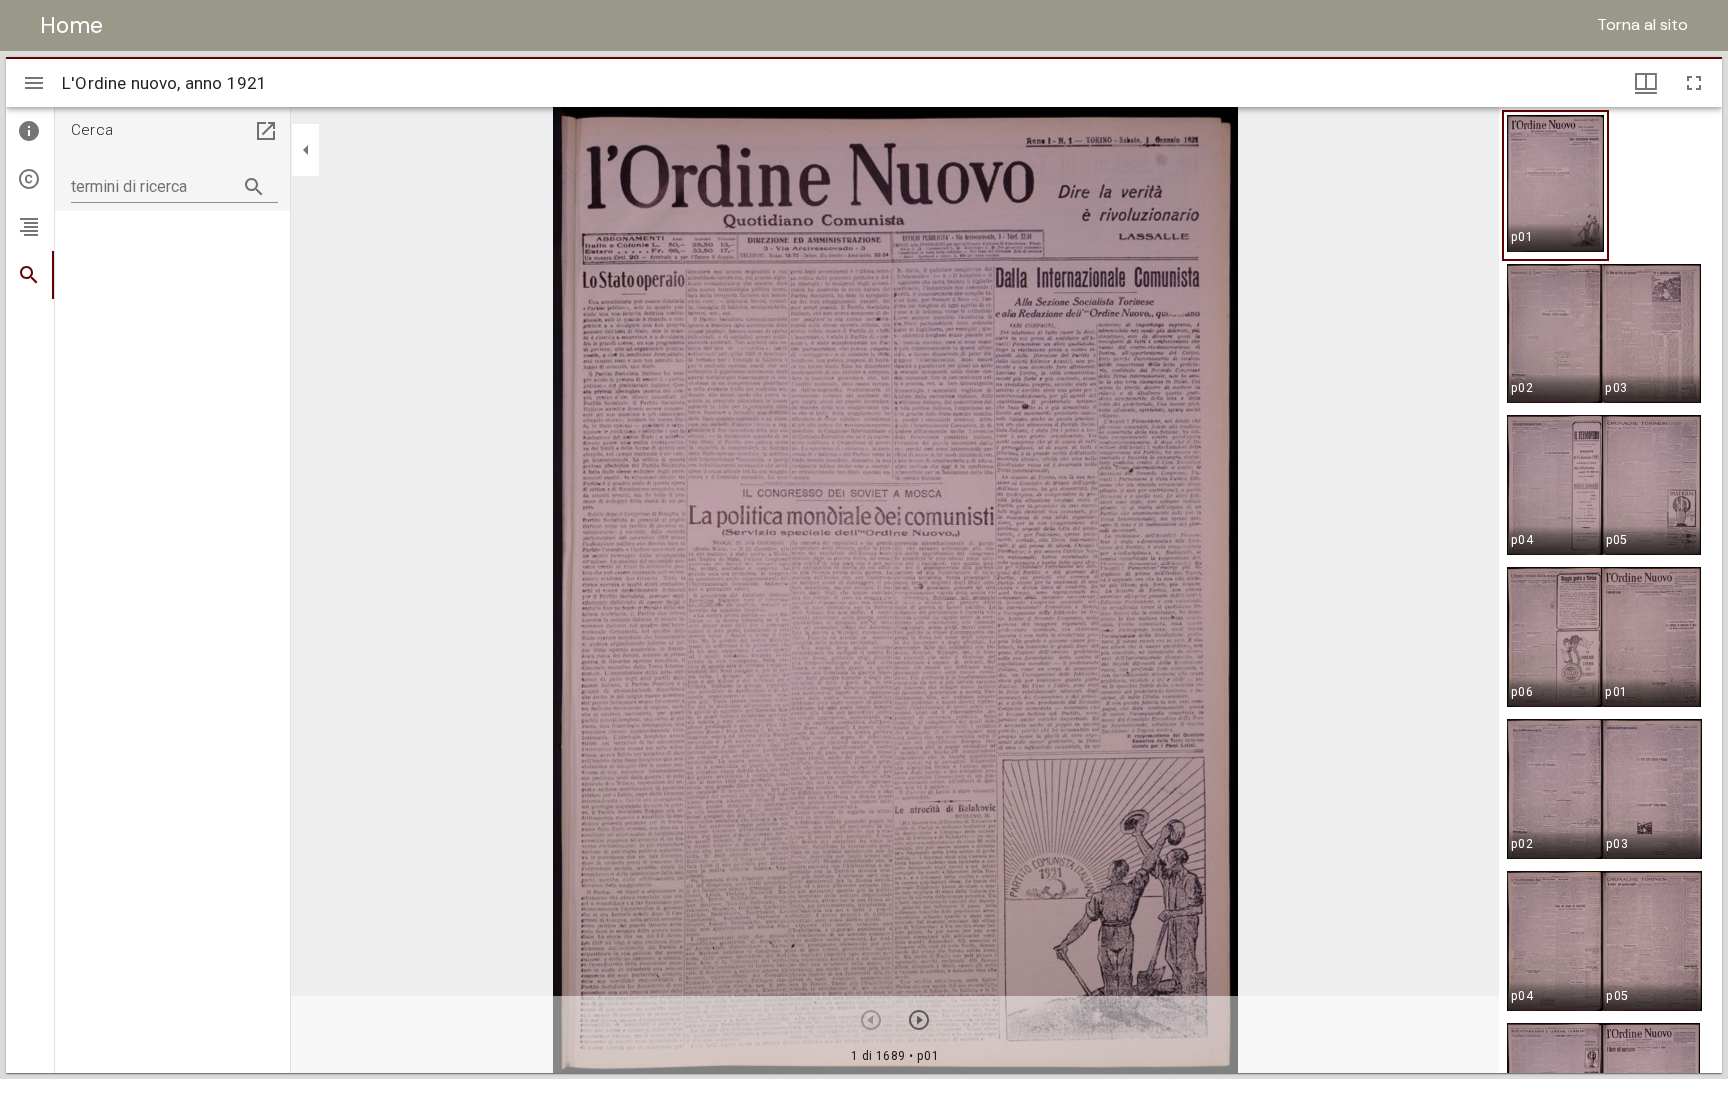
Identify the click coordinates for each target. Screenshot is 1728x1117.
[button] (1555, 185)
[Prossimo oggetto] (919, 1020)
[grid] (1610, 590)
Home (71, 25)
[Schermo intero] (1694, 83)
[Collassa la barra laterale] (306, 150)
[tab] (30, 131)
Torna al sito (1642, 24)
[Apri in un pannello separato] (266, 131)
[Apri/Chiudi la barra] (34, 83)
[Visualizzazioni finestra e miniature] (1646, 83)
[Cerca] (254, 187)
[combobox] (174, 179)
